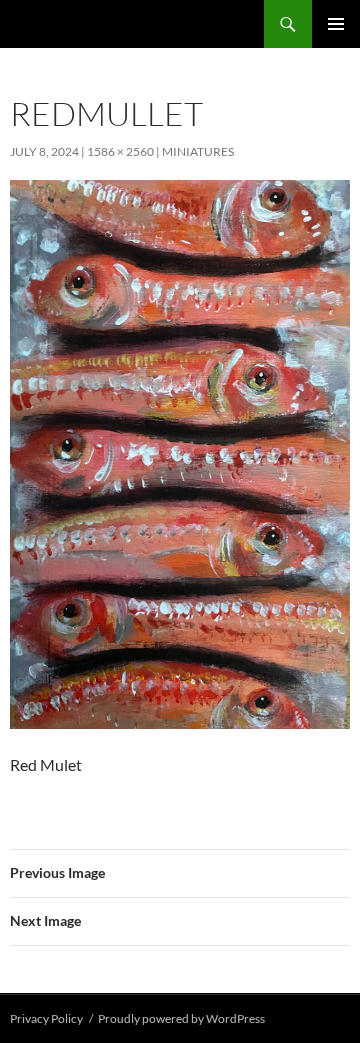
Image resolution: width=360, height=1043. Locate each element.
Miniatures (198, 151)
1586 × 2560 (120, 151)
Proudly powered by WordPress (181, 1018)
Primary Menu (336, 24)
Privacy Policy (46, 1018)
